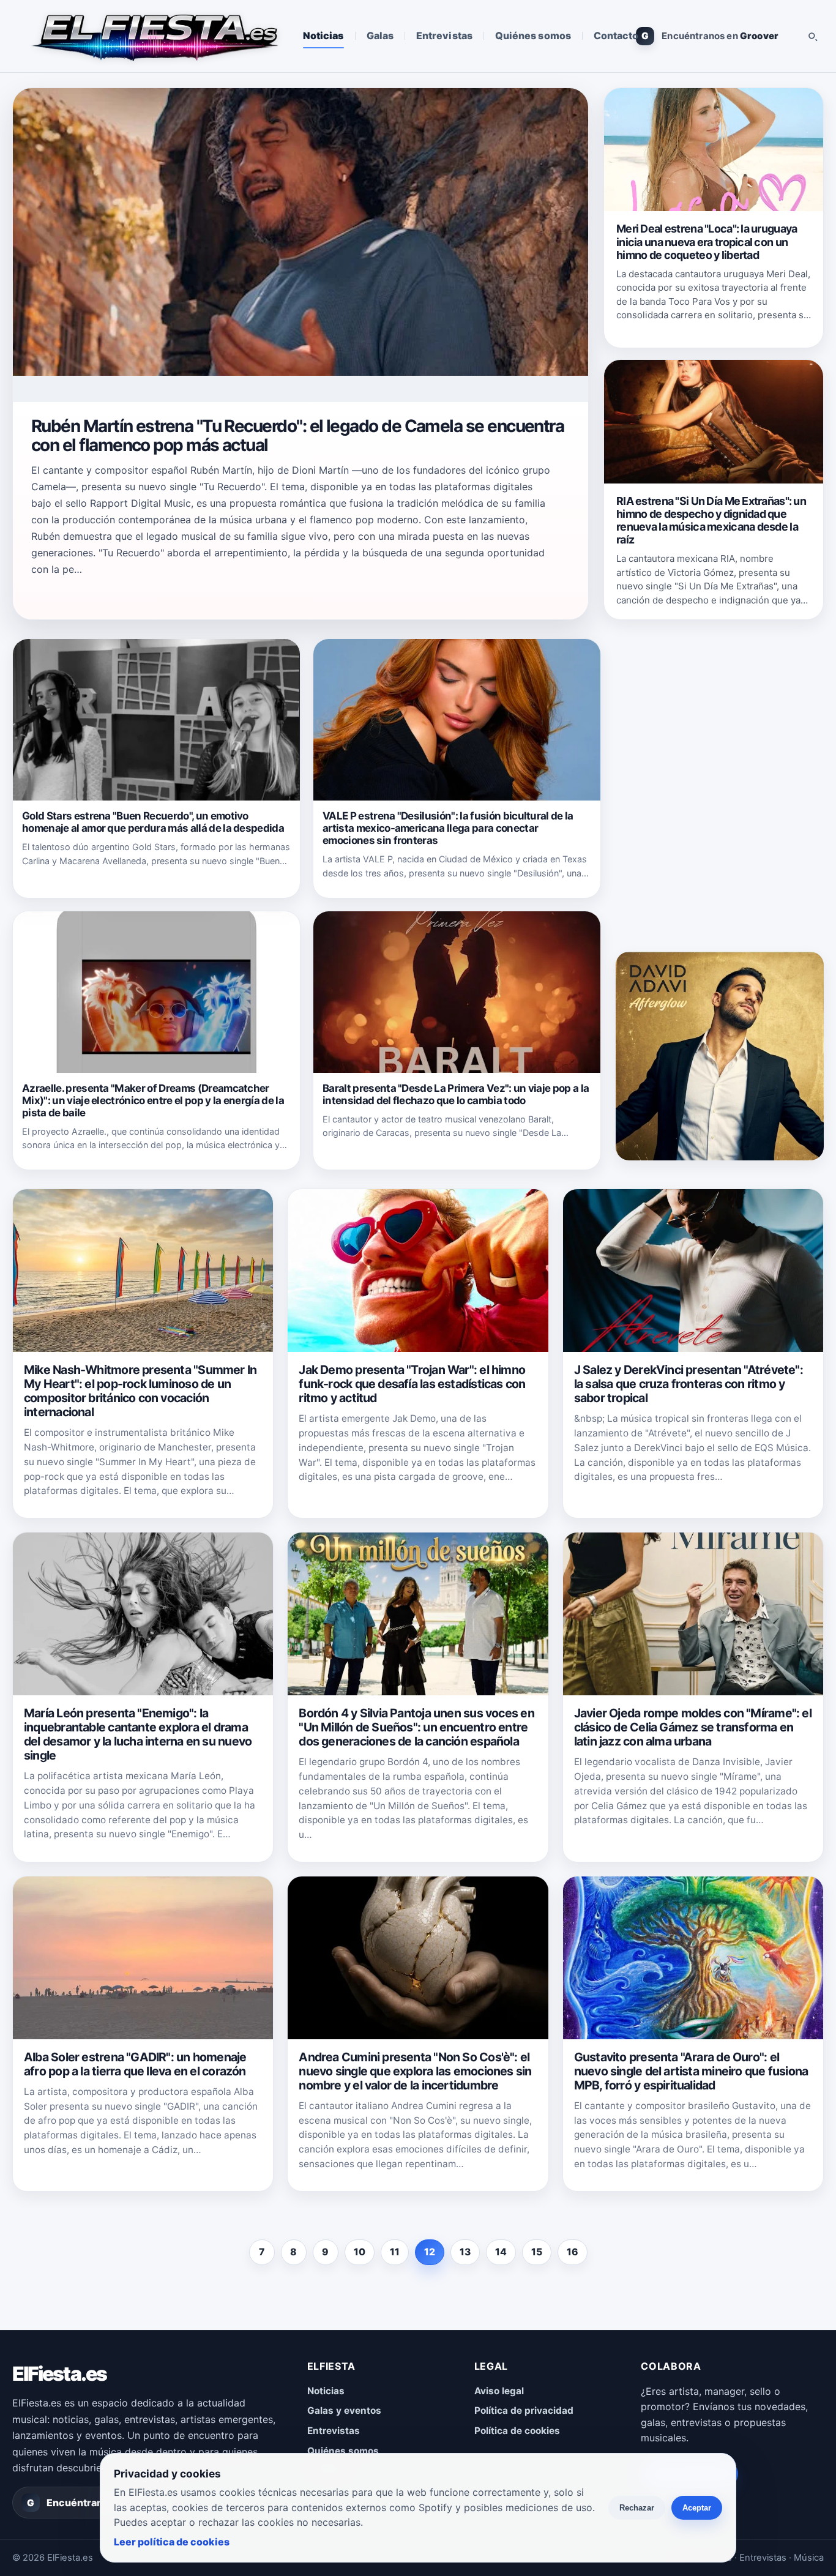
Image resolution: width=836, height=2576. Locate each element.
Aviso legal (499, 2391)
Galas (380, 35)
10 (360, 2252)
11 (395, 2252)
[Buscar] (812, 36)
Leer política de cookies (172, 2542)
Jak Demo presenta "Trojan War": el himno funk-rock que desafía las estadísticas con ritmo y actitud (412, 1384)
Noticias (323, 35)
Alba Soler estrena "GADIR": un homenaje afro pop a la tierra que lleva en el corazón (135, 2064)
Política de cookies (517, 2431)
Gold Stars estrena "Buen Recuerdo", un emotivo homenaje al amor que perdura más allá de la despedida (153, 822)
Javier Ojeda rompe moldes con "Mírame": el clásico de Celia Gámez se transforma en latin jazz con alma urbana (693, 1727)
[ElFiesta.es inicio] (154, 36)
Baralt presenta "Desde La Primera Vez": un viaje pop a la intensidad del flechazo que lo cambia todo (456, 1094)
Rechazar (637, 2508)
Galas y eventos (344, 2410)
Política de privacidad (524, 2410)
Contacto (616, 35)
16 (573, 2252)
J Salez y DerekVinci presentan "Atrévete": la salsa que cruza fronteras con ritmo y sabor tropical (689, 1384)
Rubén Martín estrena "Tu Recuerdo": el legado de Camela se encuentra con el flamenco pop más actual (297, 435)
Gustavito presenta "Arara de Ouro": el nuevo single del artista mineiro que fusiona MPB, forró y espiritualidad (691, 2071)
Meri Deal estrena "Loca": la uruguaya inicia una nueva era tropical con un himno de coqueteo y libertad (707, 241)
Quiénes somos (533, 35)
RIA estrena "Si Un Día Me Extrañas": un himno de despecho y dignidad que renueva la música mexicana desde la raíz (711, 520)
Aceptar (697, 2508)
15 (537, 2252)
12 (430, 2252)
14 (501, 2252)
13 (465, 2252)
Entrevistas (444, 35)
